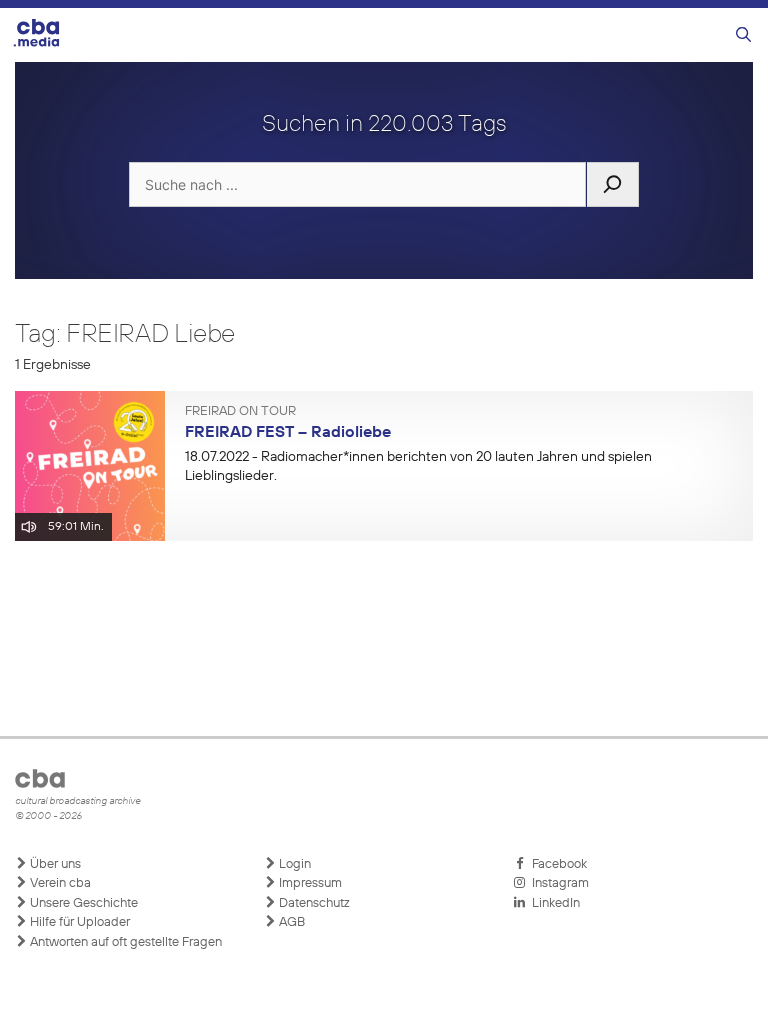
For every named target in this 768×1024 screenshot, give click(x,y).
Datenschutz (313, 903)
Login (293, 864)
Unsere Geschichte (82, 903)
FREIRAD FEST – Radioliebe (288, 433)
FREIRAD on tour (240, 412)
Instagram (557, 883)
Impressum (309, 883)
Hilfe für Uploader (78, 922)
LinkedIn (553, 903)
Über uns (54, 864)
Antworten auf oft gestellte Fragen (124, 942)
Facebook (556, 864)
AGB (290, 922)
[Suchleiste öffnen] (743, 35)
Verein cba (59, 883)
